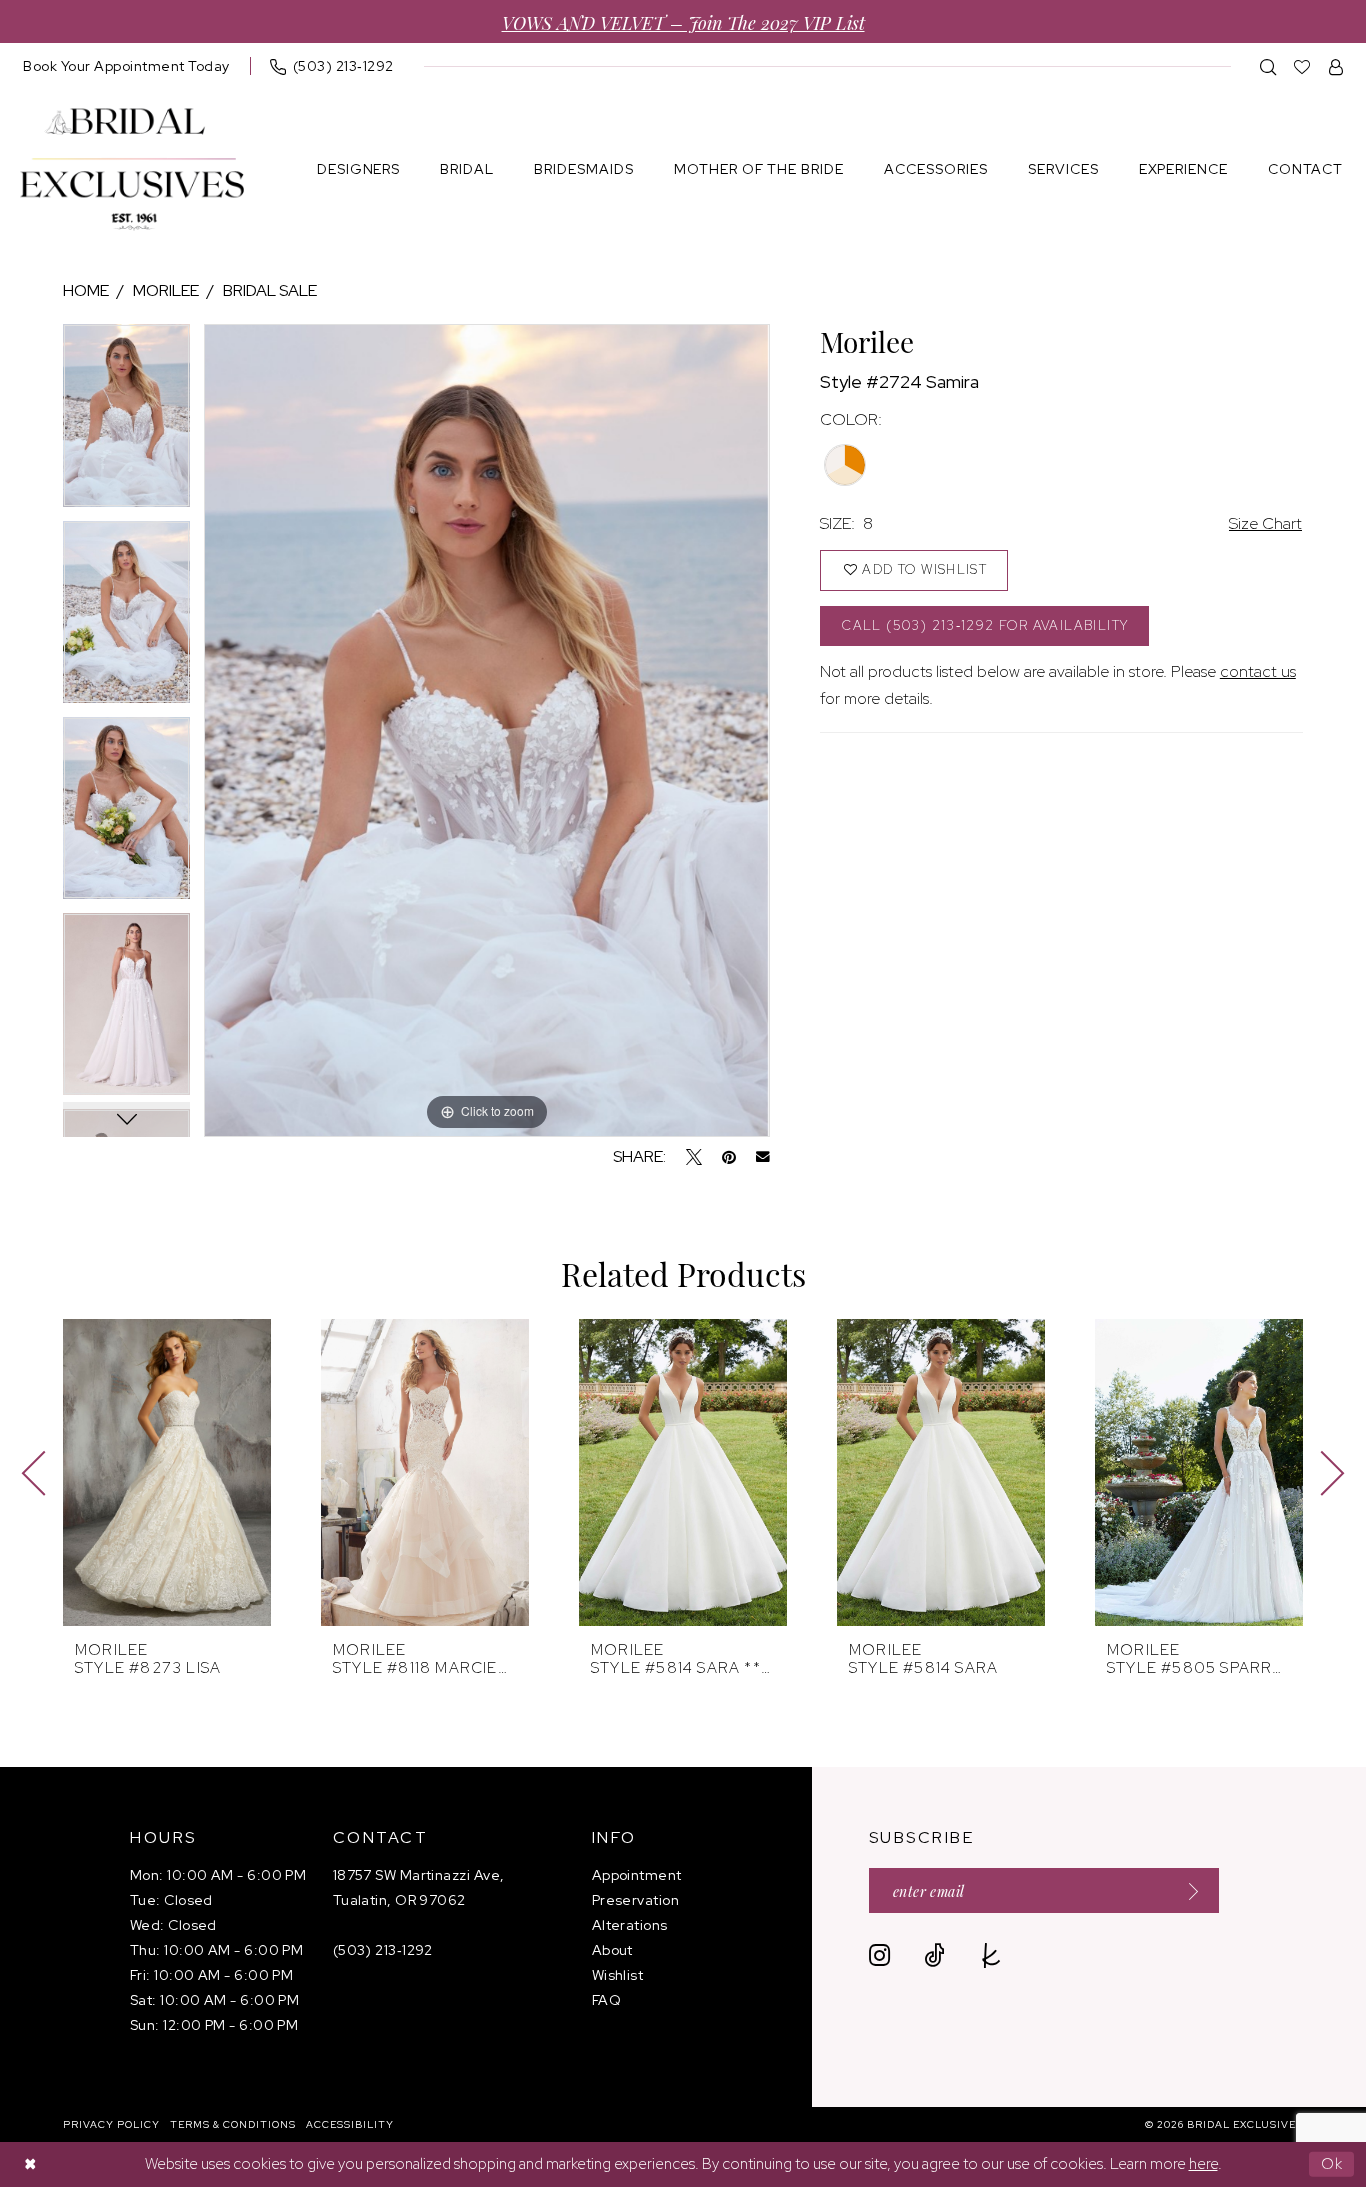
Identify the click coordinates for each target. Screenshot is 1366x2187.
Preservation (635, 1900)
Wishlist (618, 1975)
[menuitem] (126, 66)
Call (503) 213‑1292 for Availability (985, 625)
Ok (1332, 2164)
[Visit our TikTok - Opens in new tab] (934, 1955)
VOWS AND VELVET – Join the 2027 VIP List (683, 21)
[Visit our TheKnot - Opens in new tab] (991, 1955)
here (1203, 2164)
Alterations (630, 1925)
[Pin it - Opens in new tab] (729, 1157)
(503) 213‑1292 (383, 1950)
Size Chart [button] (1265, 523)
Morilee (166, 290)
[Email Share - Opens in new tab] (763, 1157)
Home (86, 290)
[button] (1336, 66)
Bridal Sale (270, 290)
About (612, 1950)
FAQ (606, 2000)
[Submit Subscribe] (1187, 1890)
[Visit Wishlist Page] (1302, 66)
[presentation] (167, 1472)
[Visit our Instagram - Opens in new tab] (879, 1955)
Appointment (637, 1875)
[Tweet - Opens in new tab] (694, 1157)
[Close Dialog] (30, 2164)
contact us (1258, 671)
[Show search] (1268, 66)
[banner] (132, 169)
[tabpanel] (126, 422)
